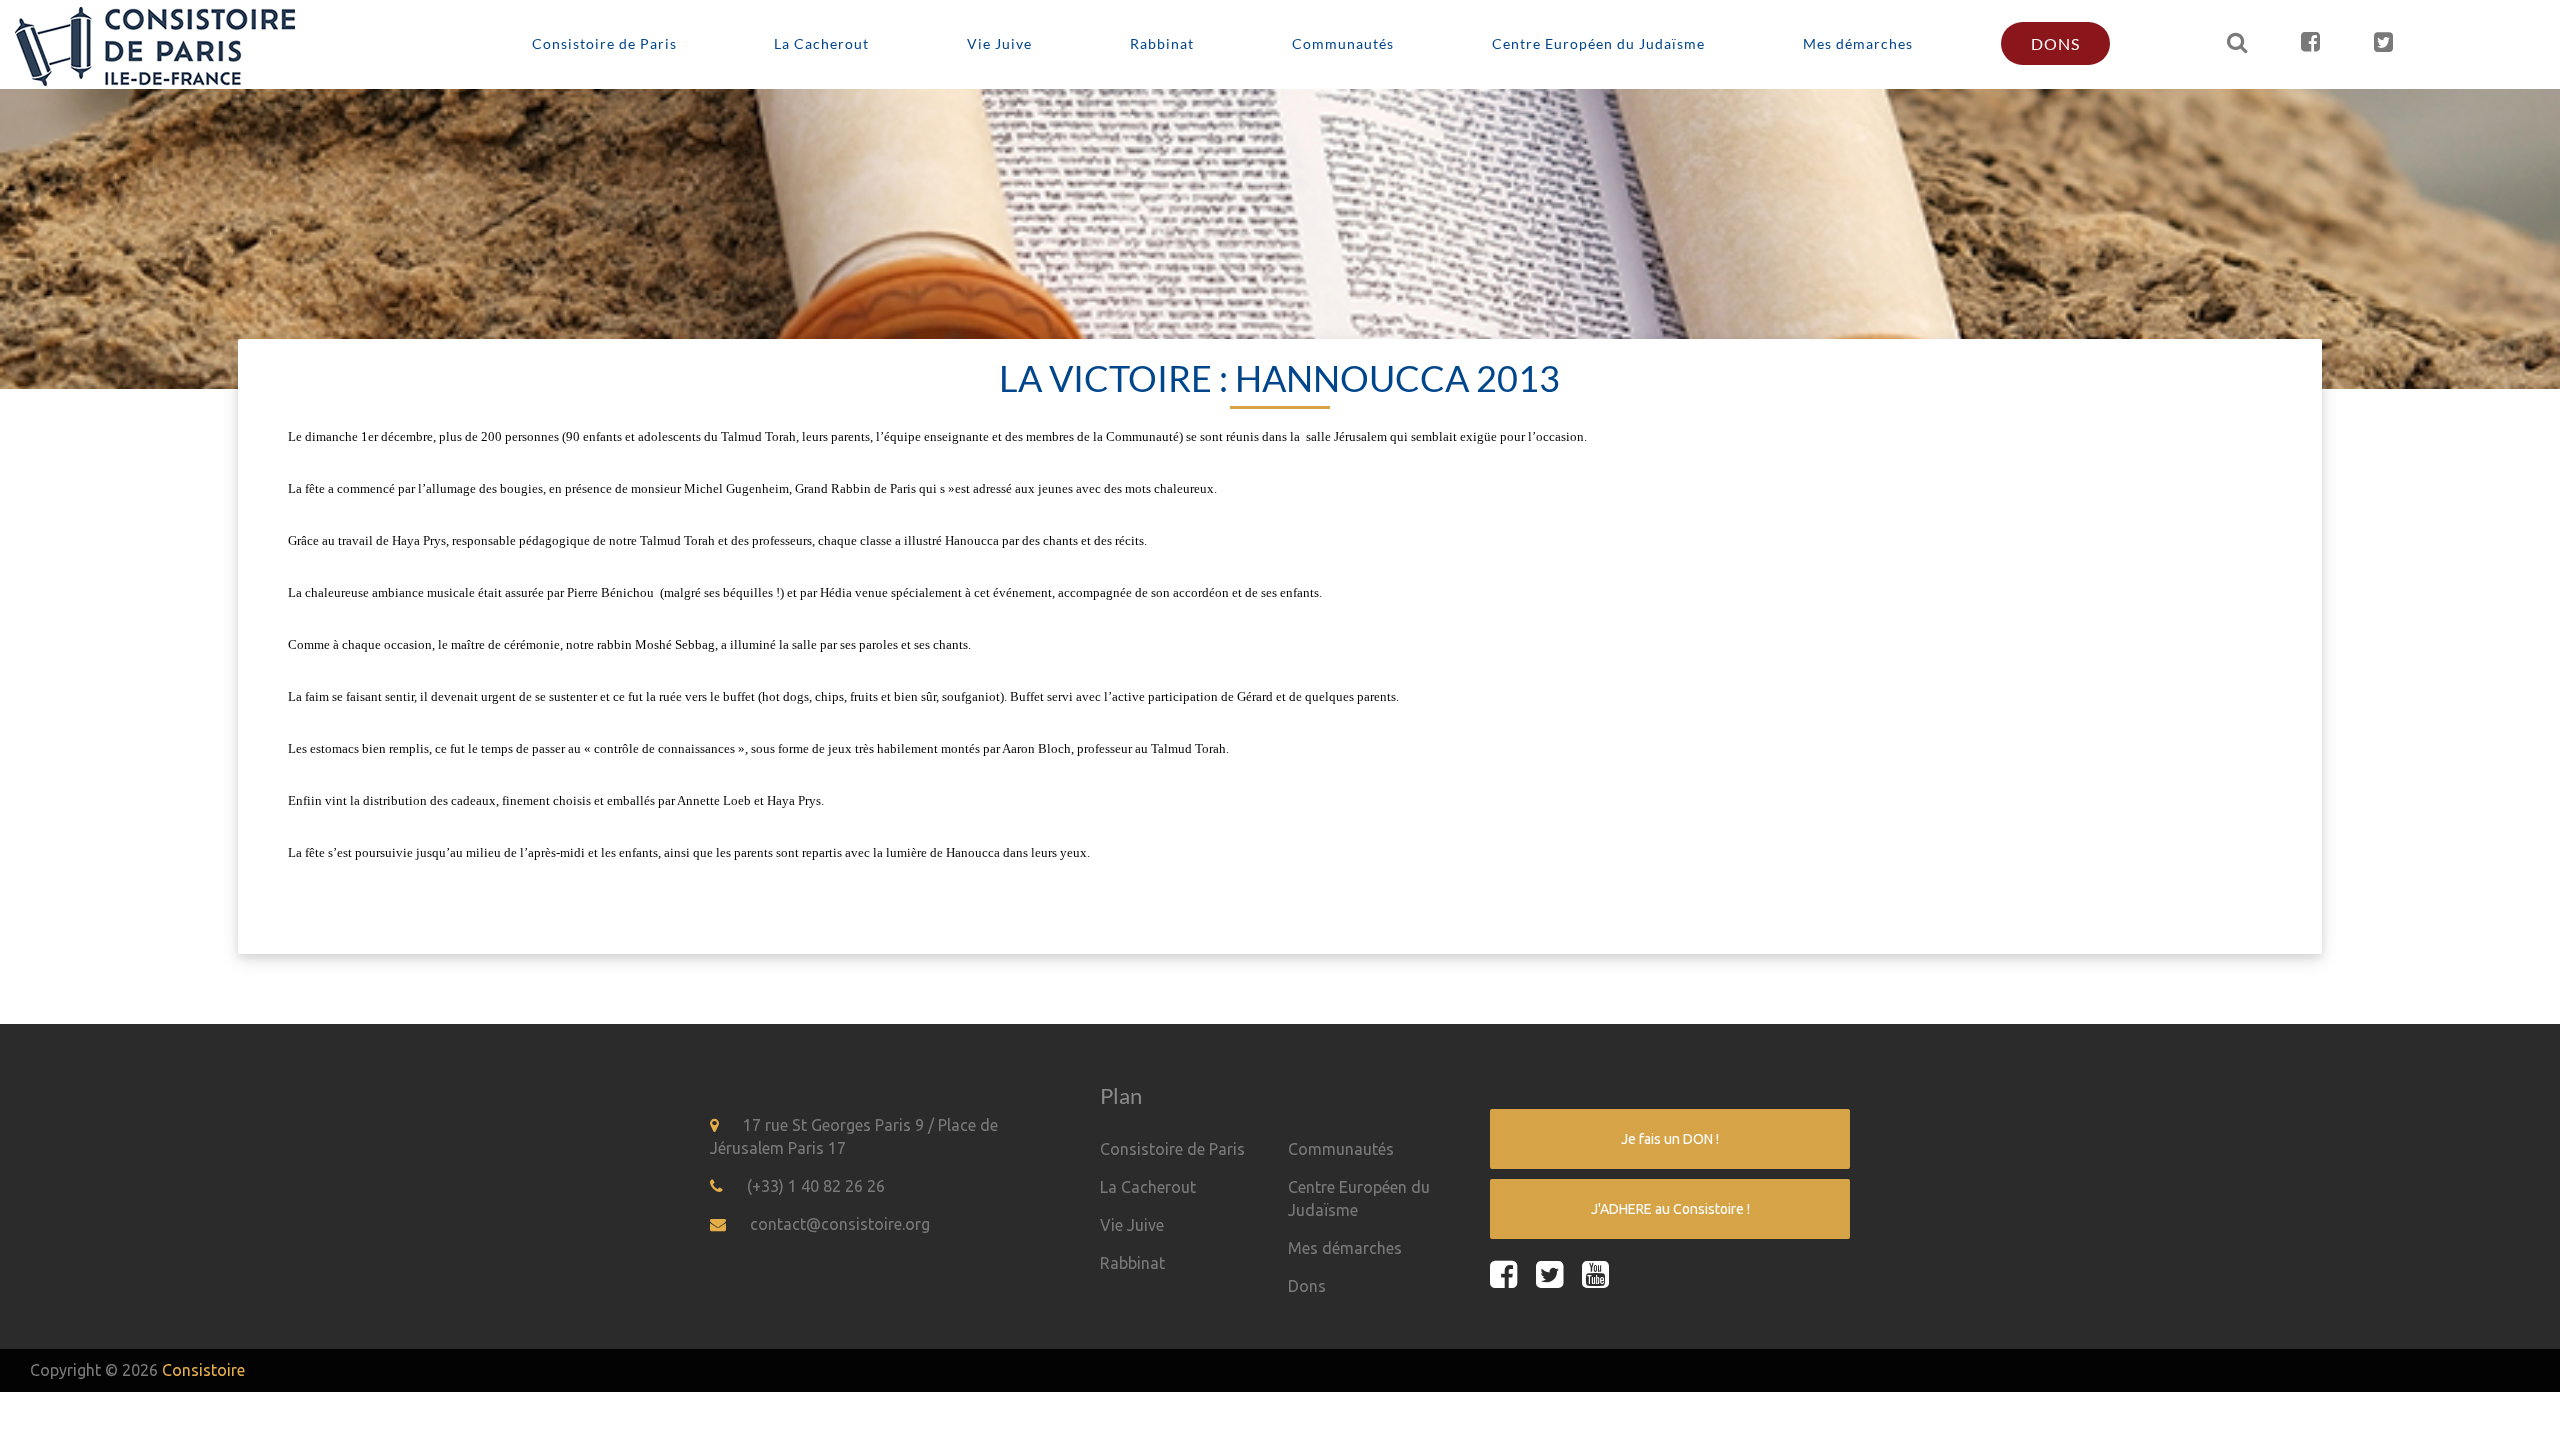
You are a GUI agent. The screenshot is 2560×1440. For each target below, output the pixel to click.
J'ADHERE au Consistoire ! (1670, 1209)
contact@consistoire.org (840, 1224)
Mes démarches (1858, 43)
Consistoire (203, 1370)
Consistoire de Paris (604, 43)
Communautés (1343, 43)
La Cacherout (821, 43)
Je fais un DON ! (1670, 1139)
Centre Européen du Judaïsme (1598, 43)
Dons (2055, 43)
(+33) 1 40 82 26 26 (816, 1186)
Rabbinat (1162, 43)
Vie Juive (999, 43)
